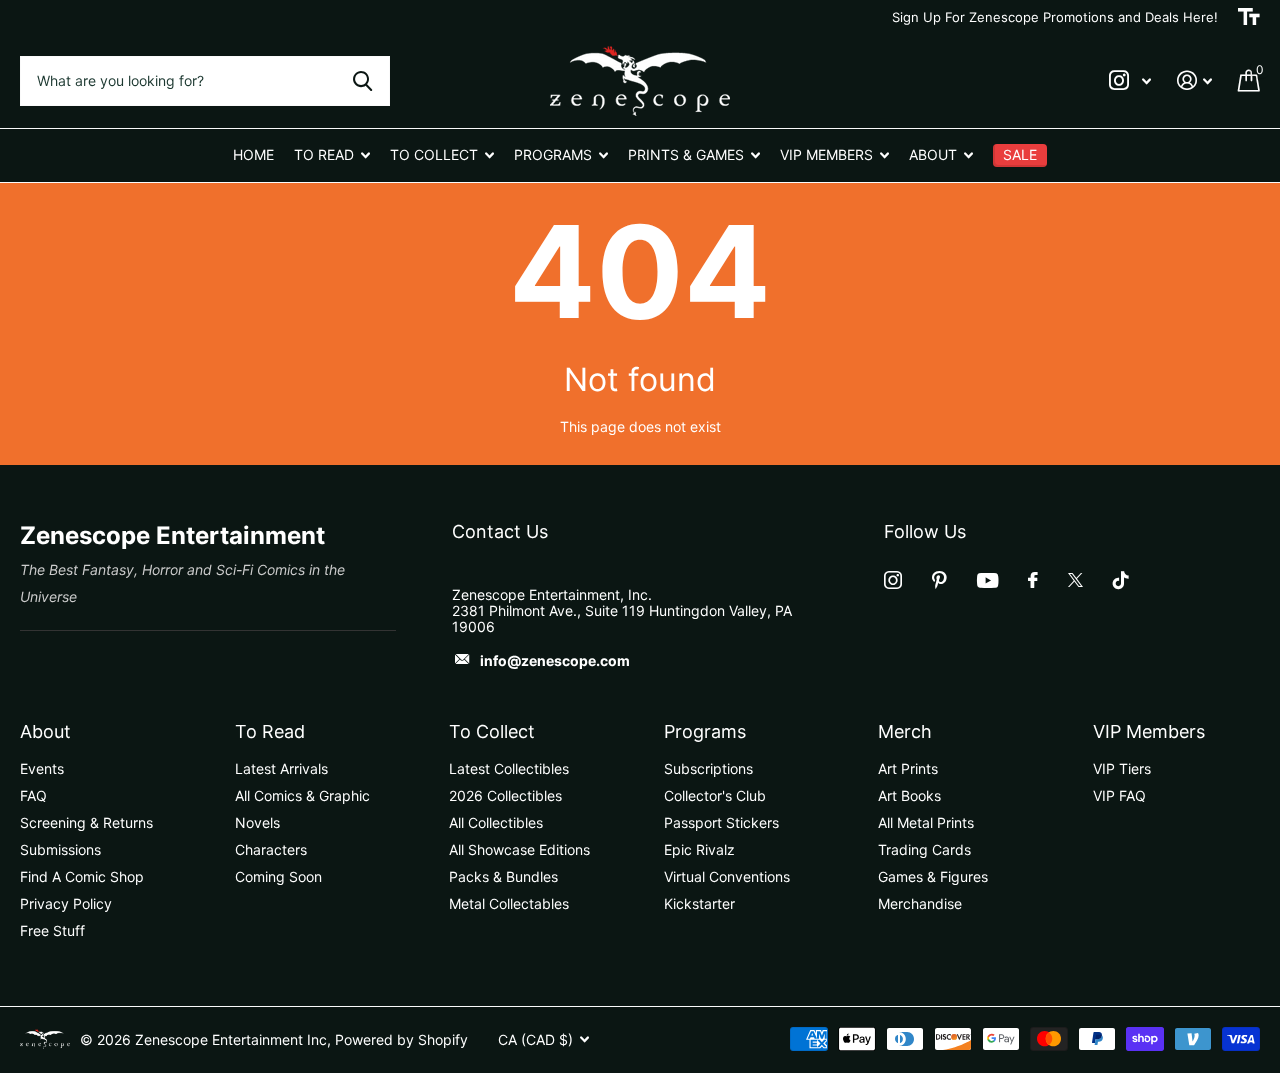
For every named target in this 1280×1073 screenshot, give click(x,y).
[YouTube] (987, 580)
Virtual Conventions (727, 876)
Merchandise (920, 903)
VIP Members (1149, 731)
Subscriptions (708, 768)
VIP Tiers (1122, 768)
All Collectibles (496, 822)
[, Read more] (1130, 80)
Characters (271, 849)
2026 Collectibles (505, 795)
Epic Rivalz (699, 849)
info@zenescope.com (555, 660)
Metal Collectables (509, 903)
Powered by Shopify (401, 1039)
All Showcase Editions (519, 849)
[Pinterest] (939, 580)
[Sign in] (1194, 80)
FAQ (33, 795)
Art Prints (908, 768)
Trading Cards (924, 849)
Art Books (909, 795)
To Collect (492, 731)
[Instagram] (893, 580)
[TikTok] (1121, 580)
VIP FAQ (1119, 795)
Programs (705, 731)
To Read (270, 731)
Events (42, 768)
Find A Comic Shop (82, 876)
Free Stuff (52, 930)
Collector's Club (715, 795)
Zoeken (362, 81)
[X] (1075, 580)
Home (253, 154)
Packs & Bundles (503, 876)
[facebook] (1033, 580)
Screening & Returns (86, 822)
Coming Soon (278, 876)
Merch (905, 731)
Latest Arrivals (281, 768)
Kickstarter (699, 903)
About (45, 731)
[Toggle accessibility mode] (1249, 17)
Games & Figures (933, 876)
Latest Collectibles (509, 768)
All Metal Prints (926, 822)
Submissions (60, 849)
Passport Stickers (721, 822)
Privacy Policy (66, 903)
